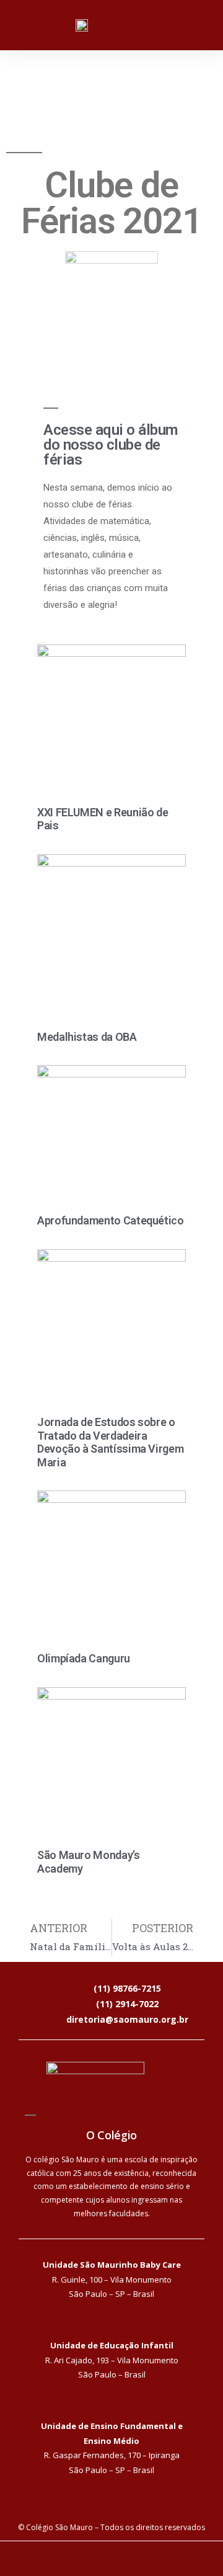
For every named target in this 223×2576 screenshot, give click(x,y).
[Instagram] (74, 2559)
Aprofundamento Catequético (111, 1220)
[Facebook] (48, 2559)
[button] (202, 23)
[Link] (175, 2559)
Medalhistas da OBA (87, 1037)
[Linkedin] (99, 2559)
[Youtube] (150, 2559)
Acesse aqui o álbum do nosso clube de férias (111, 445)
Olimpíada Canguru (84, 1658)
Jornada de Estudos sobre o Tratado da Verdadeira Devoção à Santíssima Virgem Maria (110, 1442)
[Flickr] (125, 2559)
